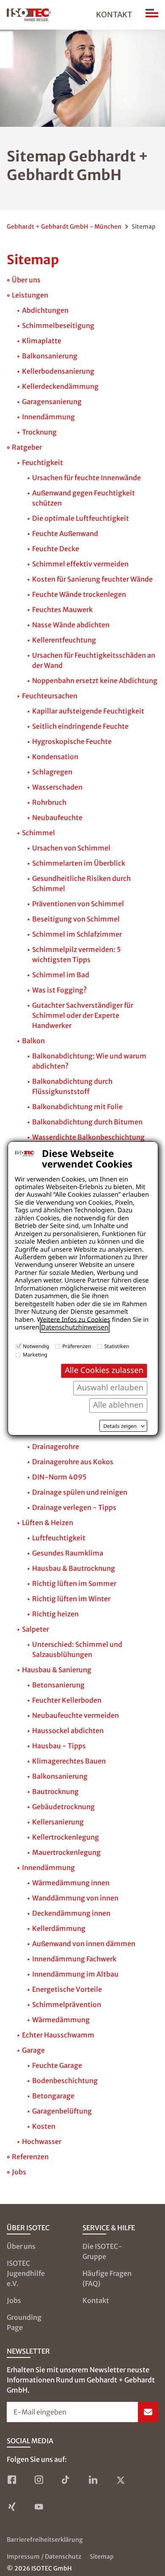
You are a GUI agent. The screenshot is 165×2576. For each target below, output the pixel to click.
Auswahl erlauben (110, 1388)
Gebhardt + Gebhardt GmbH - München (64, 227)
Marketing (35, 1355)
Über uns (21, 2246)
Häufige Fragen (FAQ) (107, 2278)
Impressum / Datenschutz (44, 2557)
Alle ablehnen (118, 1405)
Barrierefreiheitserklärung (45, 2540)
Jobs (14, 2300)
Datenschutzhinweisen (75, 1327)
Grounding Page (24, 2322)
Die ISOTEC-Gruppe (102, 2251)
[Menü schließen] (152, 15)
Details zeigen (120, 1426)
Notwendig (36, 1346)
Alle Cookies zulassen (104, 1370)
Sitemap (102, 2557)
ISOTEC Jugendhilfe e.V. (26, 2273)
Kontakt (114, 15)
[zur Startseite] (29, 15)
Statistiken (117, 1346)
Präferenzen (77, 1346)
